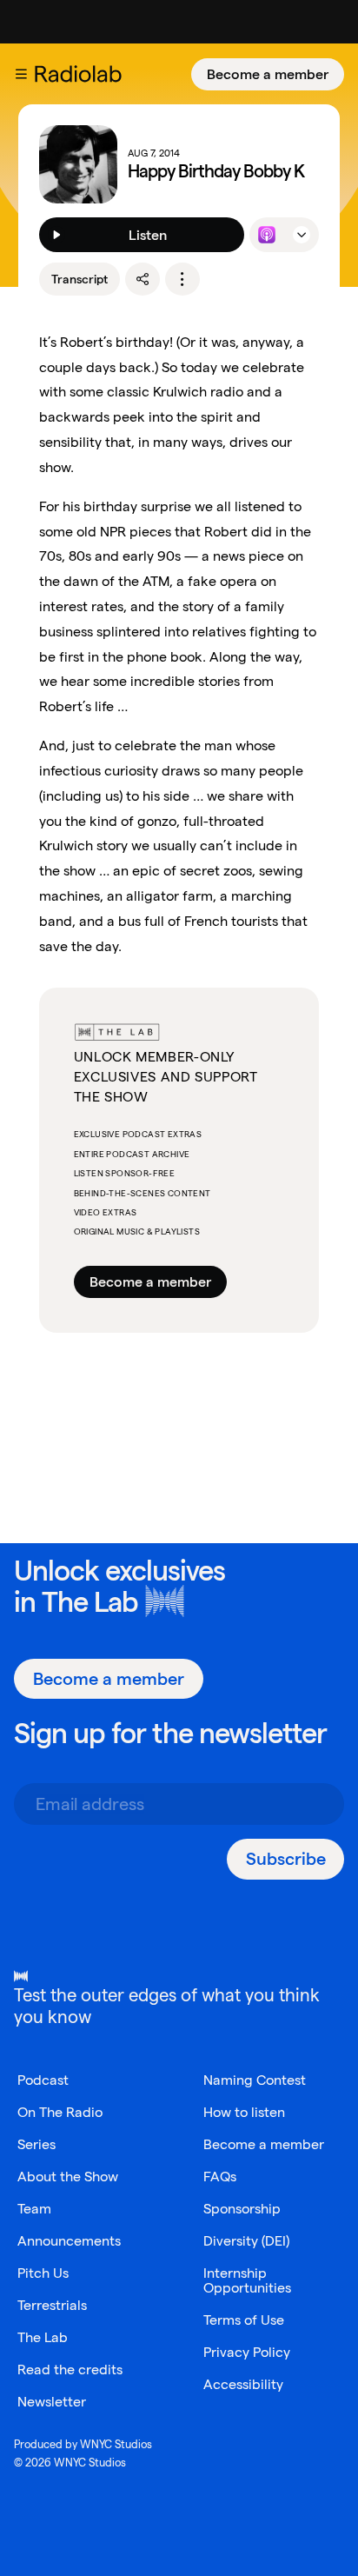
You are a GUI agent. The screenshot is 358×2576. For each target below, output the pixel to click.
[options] (182, 279)
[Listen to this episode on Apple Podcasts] (267, 235)
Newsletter (52, 2402)
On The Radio (60, 2112)
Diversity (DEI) (246, 2241)
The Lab (90, 1602)
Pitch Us (43, 2273)
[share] (143, 279)
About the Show (68, 2177)
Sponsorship (242, 2209)
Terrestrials (52, 2305)
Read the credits (70, 2370)
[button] (21, 74)
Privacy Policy (247, 2352)
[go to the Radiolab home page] (82, 74)
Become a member (268, 74)
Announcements (69, 2241)
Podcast (43, 2080)
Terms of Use (244, 2320)
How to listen (244, 2112)
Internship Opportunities (247, 2280)
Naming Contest (255, 2080)
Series (36, 2144)
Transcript (80, 279)
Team (34, 2209)
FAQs (220, 2177)
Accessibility (243, 2384)
